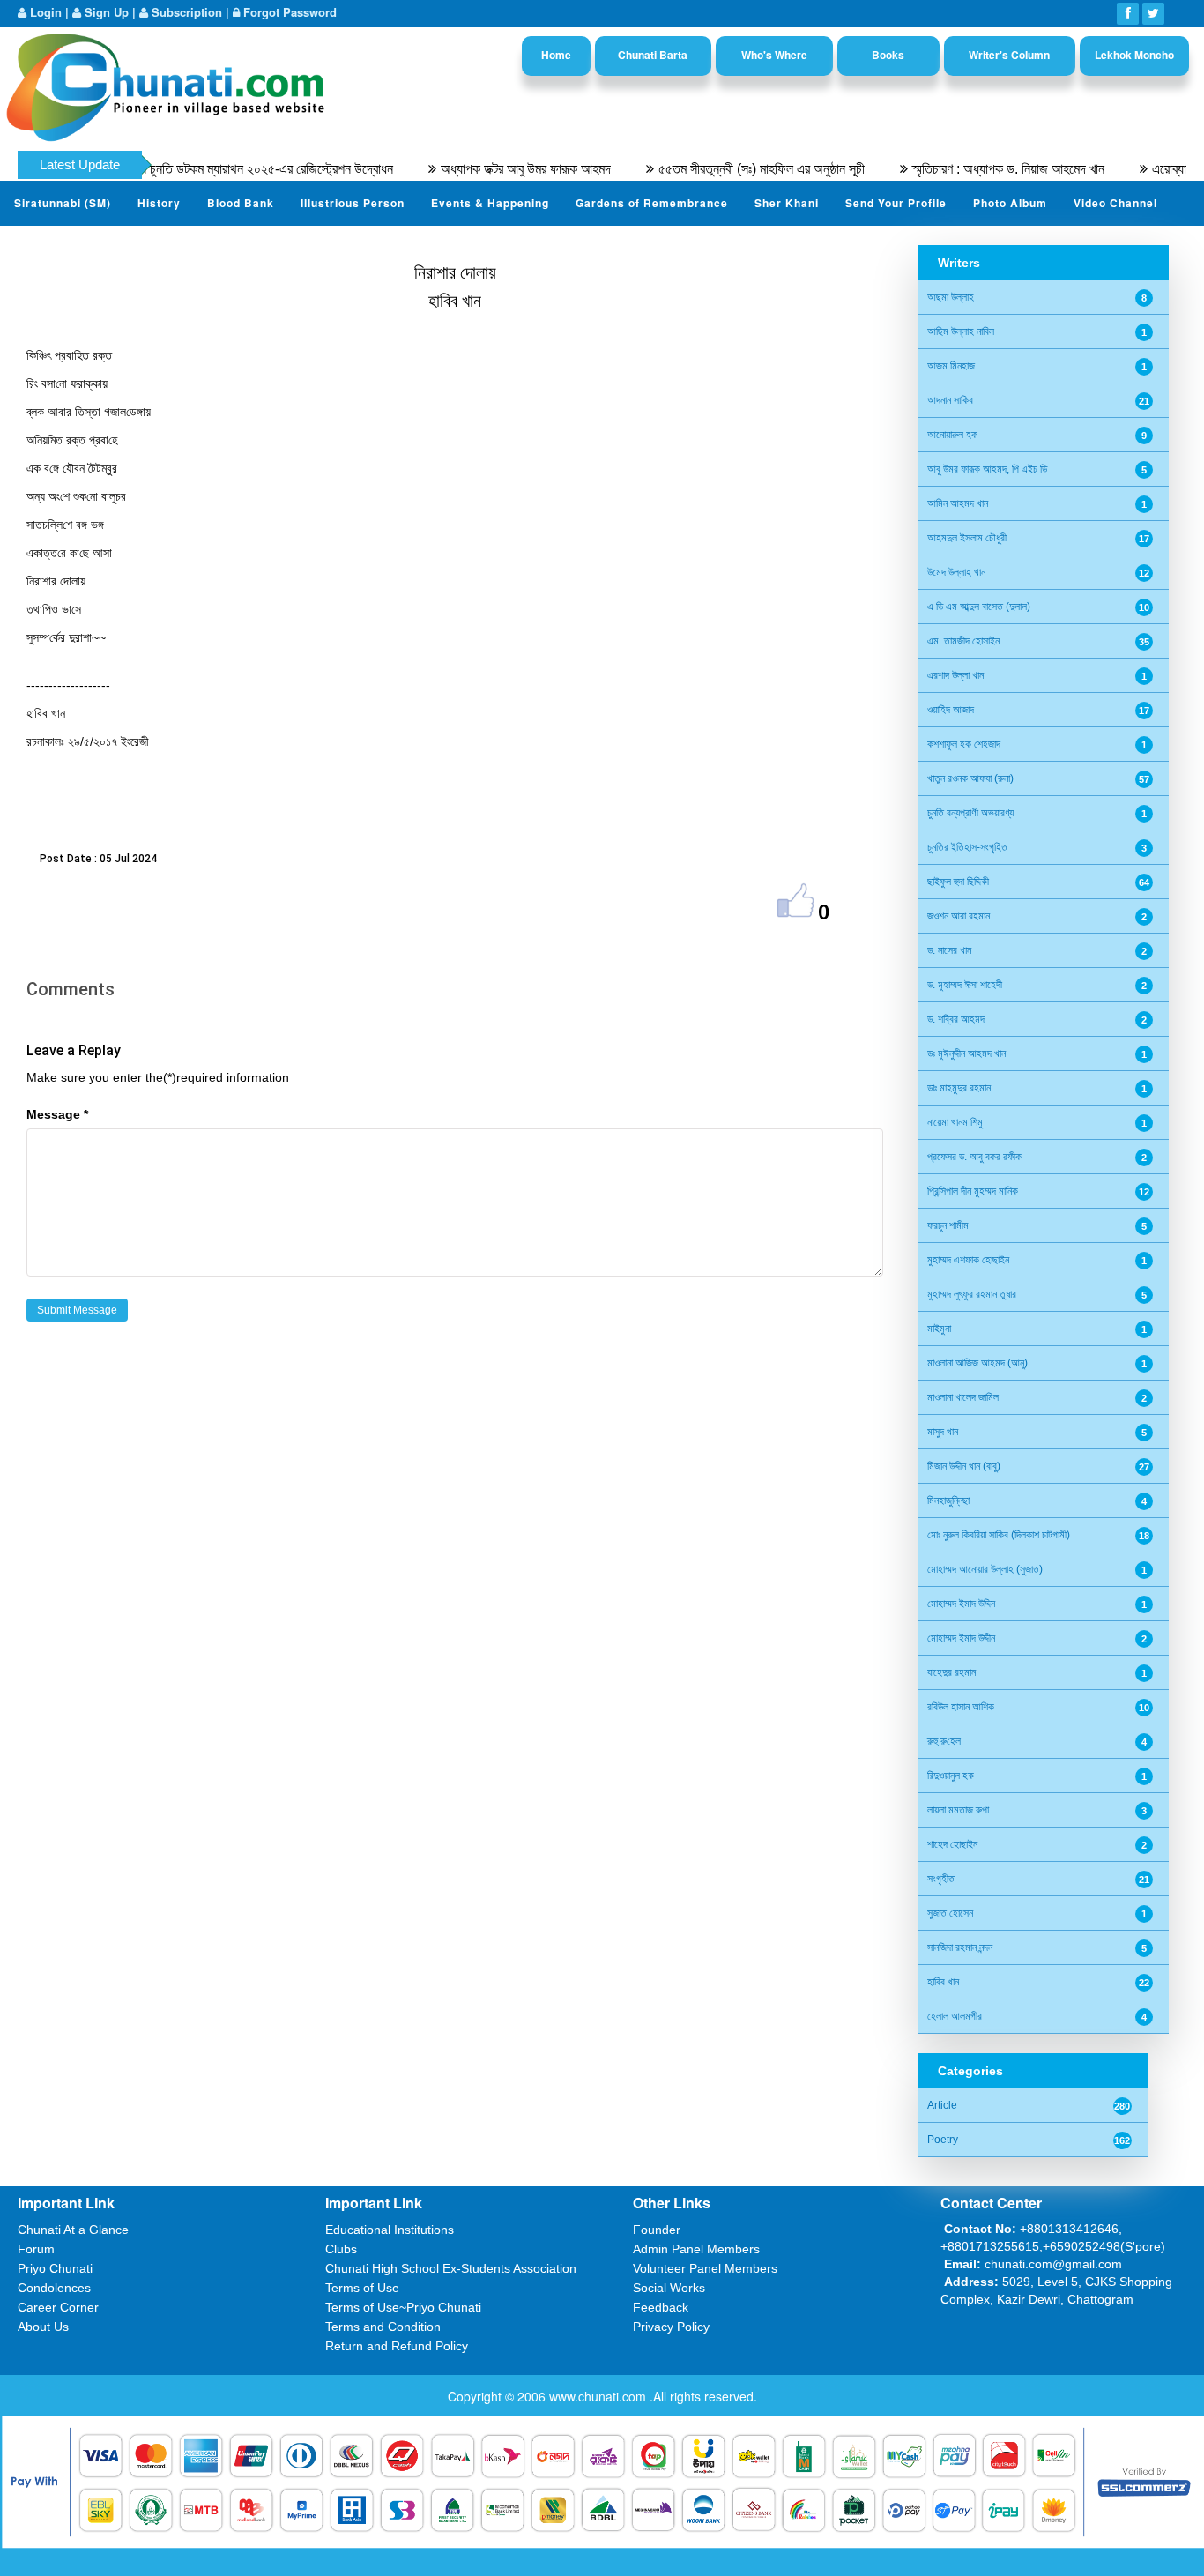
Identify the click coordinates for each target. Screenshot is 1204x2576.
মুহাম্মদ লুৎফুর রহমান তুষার (972, 1294)
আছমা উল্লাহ (951, 297)
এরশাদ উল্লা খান (955, 675)
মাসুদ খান (943, 1432)
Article (942, 2105)
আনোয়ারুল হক (952, 435)
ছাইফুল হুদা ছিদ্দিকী (958, 882)
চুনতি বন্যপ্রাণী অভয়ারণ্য (970, 813)
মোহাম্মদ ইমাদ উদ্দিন (961, 1604)
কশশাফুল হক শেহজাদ (964, 744)
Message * (57, 1114)
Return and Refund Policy (397, 2346)
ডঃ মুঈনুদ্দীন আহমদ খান (966, 1053)
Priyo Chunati (55, 2268)
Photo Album (1010, 203)
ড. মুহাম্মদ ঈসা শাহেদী (965, 985)
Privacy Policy (671, 2327)
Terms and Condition (383, 2327)
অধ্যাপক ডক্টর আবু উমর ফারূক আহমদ (481, 169)
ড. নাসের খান (949, 950)
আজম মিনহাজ (951, 366)
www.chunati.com (599, 2396)
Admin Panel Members (696, 2249)
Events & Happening (490, 203)
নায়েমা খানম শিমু (955, 1122)
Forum (36, 2249)
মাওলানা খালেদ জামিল (963, 1397)
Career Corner (58, 2307)
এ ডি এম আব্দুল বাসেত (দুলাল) (979, 607)
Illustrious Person (353, 203)
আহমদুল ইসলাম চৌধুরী (967, 538)
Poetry (943, 2140)
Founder (657, 2230)
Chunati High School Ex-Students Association (451, 2268)
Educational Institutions (390, 2230)
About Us (43, 2327)
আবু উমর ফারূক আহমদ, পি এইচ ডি (987, 469)
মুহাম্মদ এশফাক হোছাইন (968, 1260)
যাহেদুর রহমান (951, 1672)
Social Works (669, 2288)
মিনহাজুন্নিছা (948, 1500)
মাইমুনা (939, 1329)
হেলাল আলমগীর (955, 2016)
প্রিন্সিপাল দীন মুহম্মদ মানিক (973, 1191)
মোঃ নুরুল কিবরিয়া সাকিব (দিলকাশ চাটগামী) (999, 1535)
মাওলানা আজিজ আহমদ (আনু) (977, 1363)
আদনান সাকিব (950, 400)
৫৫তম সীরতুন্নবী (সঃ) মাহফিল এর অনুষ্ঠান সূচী (717, 169)
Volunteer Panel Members (705, 2268)
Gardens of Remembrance (652, 203)
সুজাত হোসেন (950, 1913)
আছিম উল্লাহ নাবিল (961, 331)
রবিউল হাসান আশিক (961, 1707)
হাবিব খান (943, 1982)
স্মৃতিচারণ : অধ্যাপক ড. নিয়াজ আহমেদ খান (963, 169)
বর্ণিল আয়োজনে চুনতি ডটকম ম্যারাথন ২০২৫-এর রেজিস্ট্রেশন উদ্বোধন (190, 169)
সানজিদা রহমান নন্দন (960, 1947)
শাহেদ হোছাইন (952, 1844)
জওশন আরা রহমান (959, 916)
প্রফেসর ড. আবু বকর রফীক (974, 1157)
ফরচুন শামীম (948, 1225)
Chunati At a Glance (73, 2230)
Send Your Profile (896, 203)
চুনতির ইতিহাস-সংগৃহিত (967, 847)
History (159, 203)
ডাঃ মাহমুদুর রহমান (959, 1088)
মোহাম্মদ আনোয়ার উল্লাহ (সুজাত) (985, 1569)
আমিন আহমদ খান (958, 503)
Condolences (54, 2288)
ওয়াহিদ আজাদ (951, 710)
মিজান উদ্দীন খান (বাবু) (964, 1466)
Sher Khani (787, 203)
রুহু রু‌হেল (944, 1741)
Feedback (661, 2307)
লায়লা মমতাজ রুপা (958, 1810)
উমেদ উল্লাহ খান (956, 572)
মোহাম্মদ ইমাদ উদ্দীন (961, 1638)
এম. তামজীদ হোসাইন (963, 641)
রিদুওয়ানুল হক (951, 1776)
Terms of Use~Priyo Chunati (403, 2307)
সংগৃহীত (941, 1879)
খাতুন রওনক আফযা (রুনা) (970, 778)
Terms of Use (362, 2288)
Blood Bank (241, 203)
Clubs (341, 2249)
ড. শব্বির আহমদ (956, 1019)
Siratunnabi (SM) (63, 203)
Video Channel (1115, 203)
